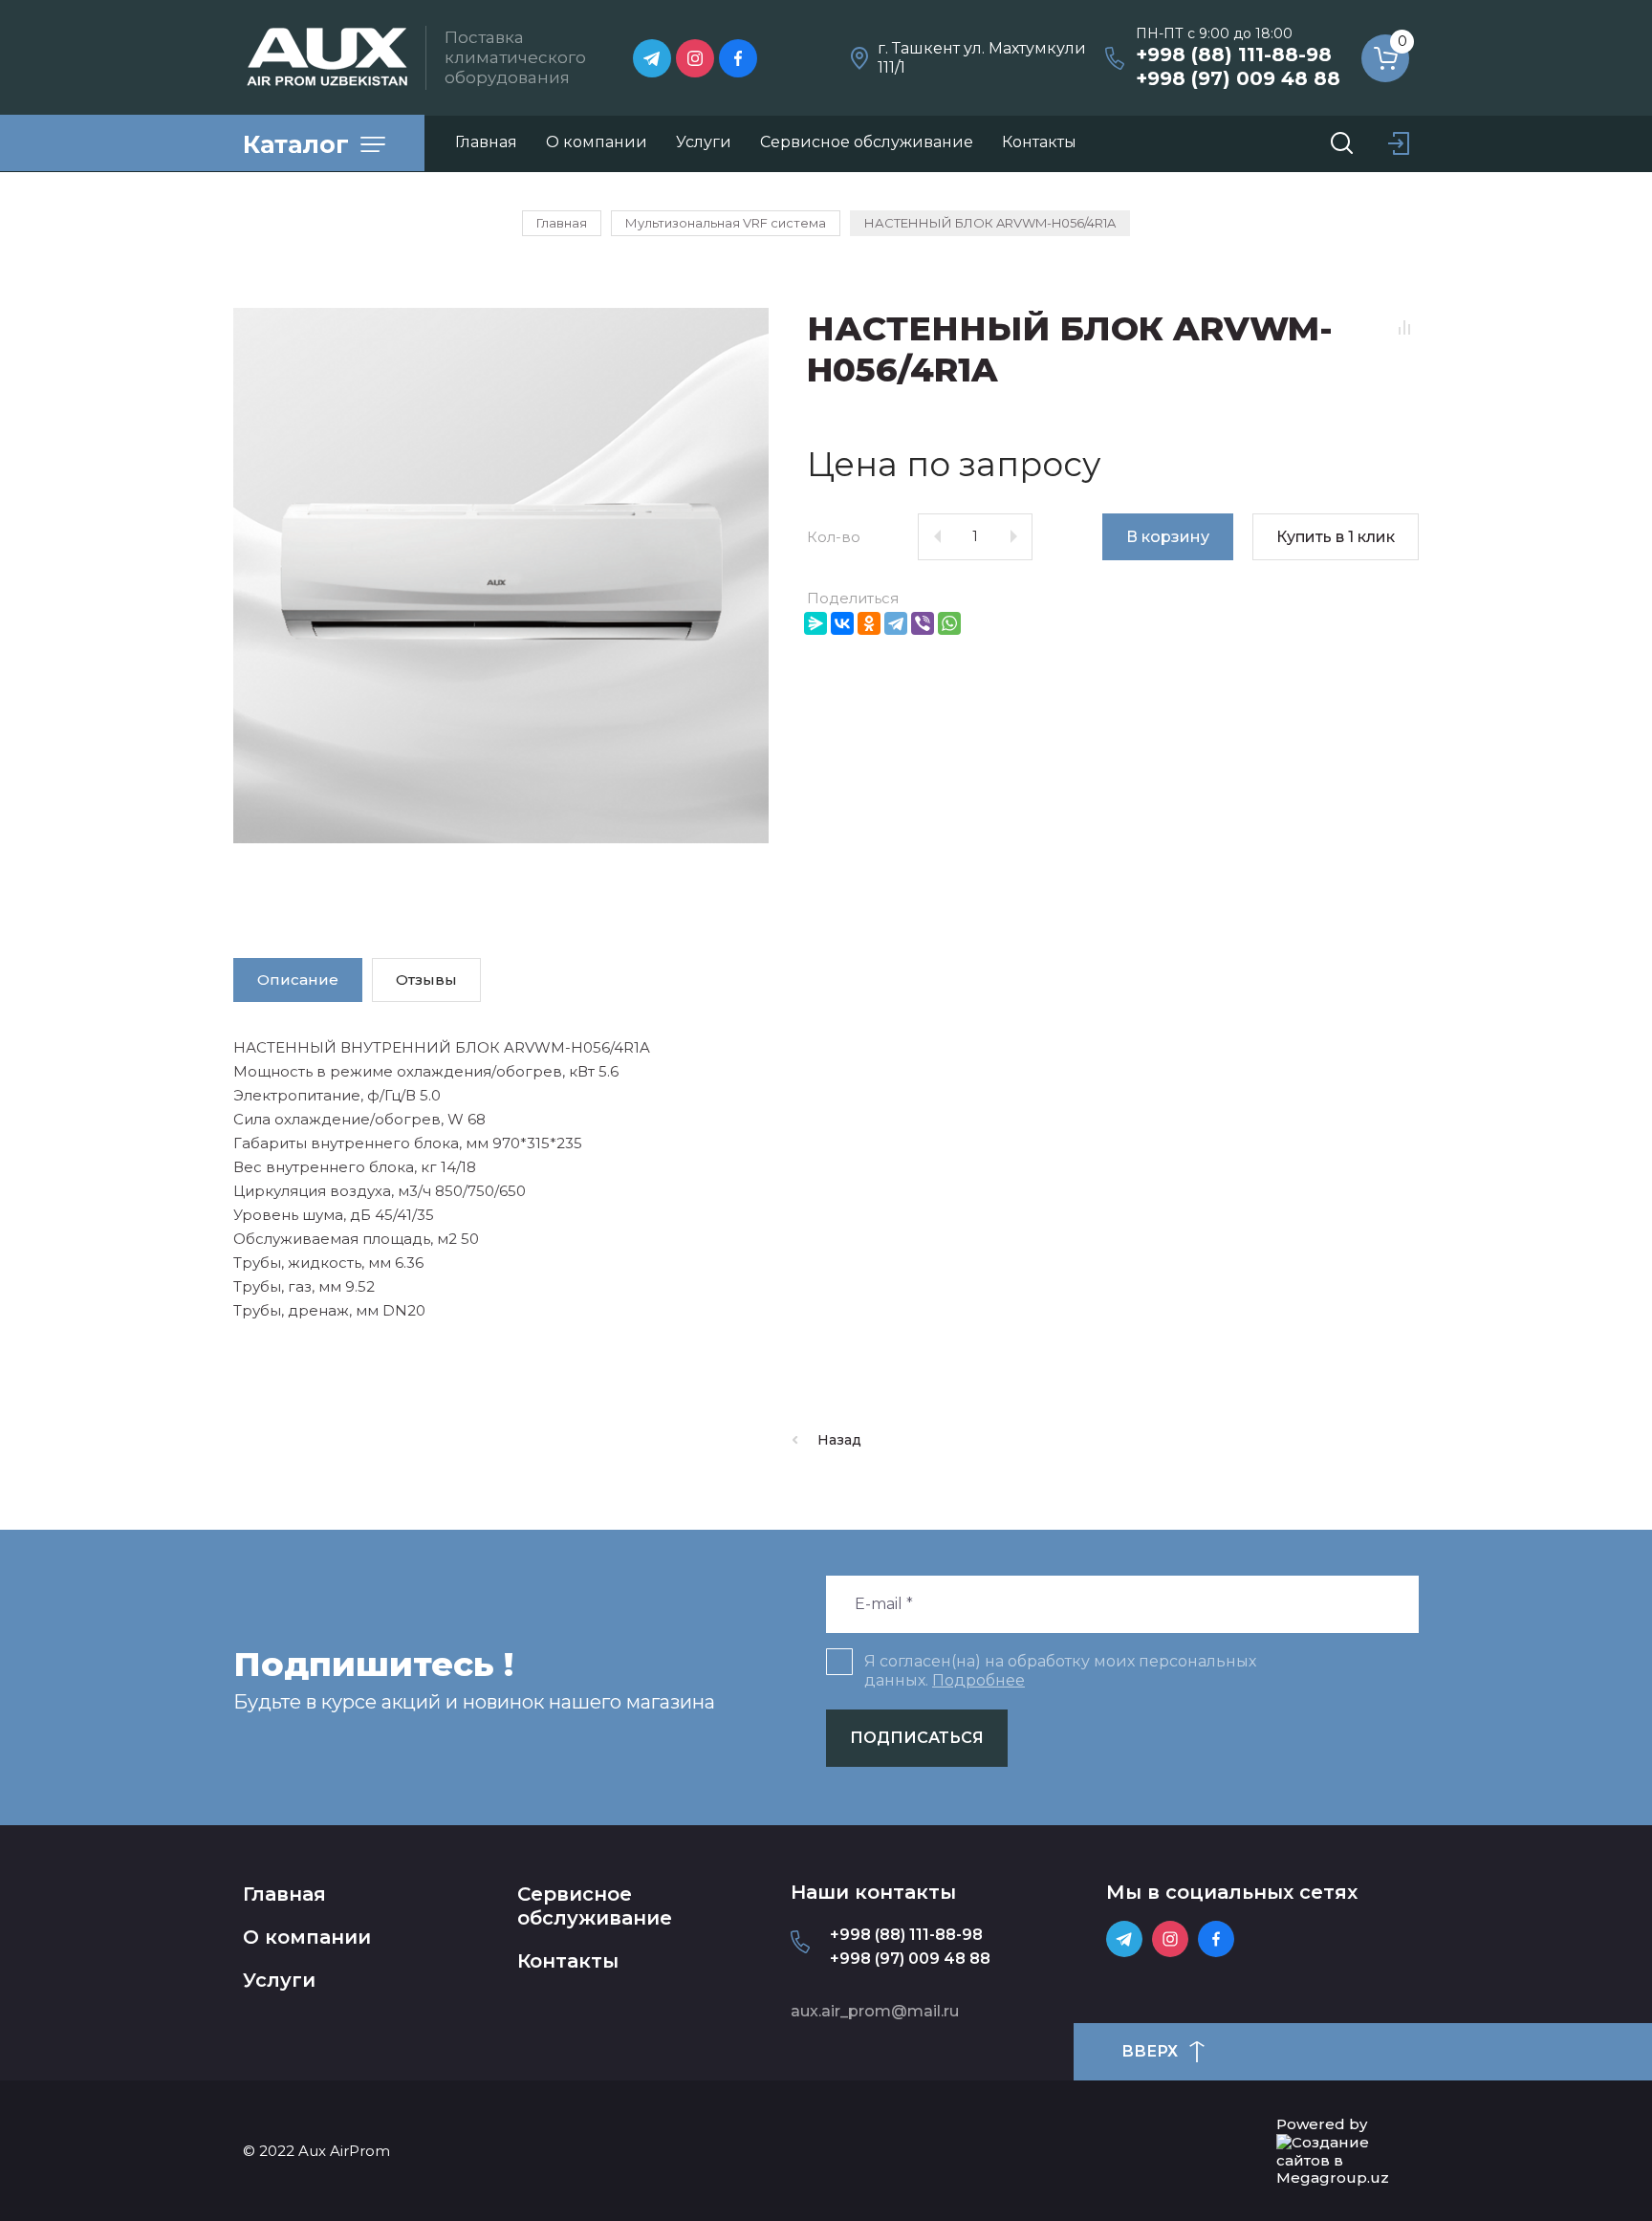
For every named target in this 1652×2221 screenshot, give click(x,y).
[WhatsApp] (949, 623)
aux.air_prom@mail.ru (875, 2011)
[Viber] (923, 623)
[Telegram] (896, 623)
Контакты (568, 1961)
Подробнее (978, 1680)
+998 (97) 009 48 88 (1238, 78)
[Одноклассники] (869, 623)
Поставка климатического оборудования (515, 58)
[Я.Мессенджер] (815, 623)
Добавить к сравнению (1404, 328)
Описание (298, 980)
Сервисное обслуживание (595, 1906)
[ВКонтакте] (842, 623)
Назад (839, 1440)
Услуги (279, 1980)
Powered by (1322, 2124)
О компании (307, 1937)
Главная (284, 1894)
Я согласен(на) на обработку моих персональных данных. (1060, 1671)
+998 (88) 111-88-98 (1234, 54)
